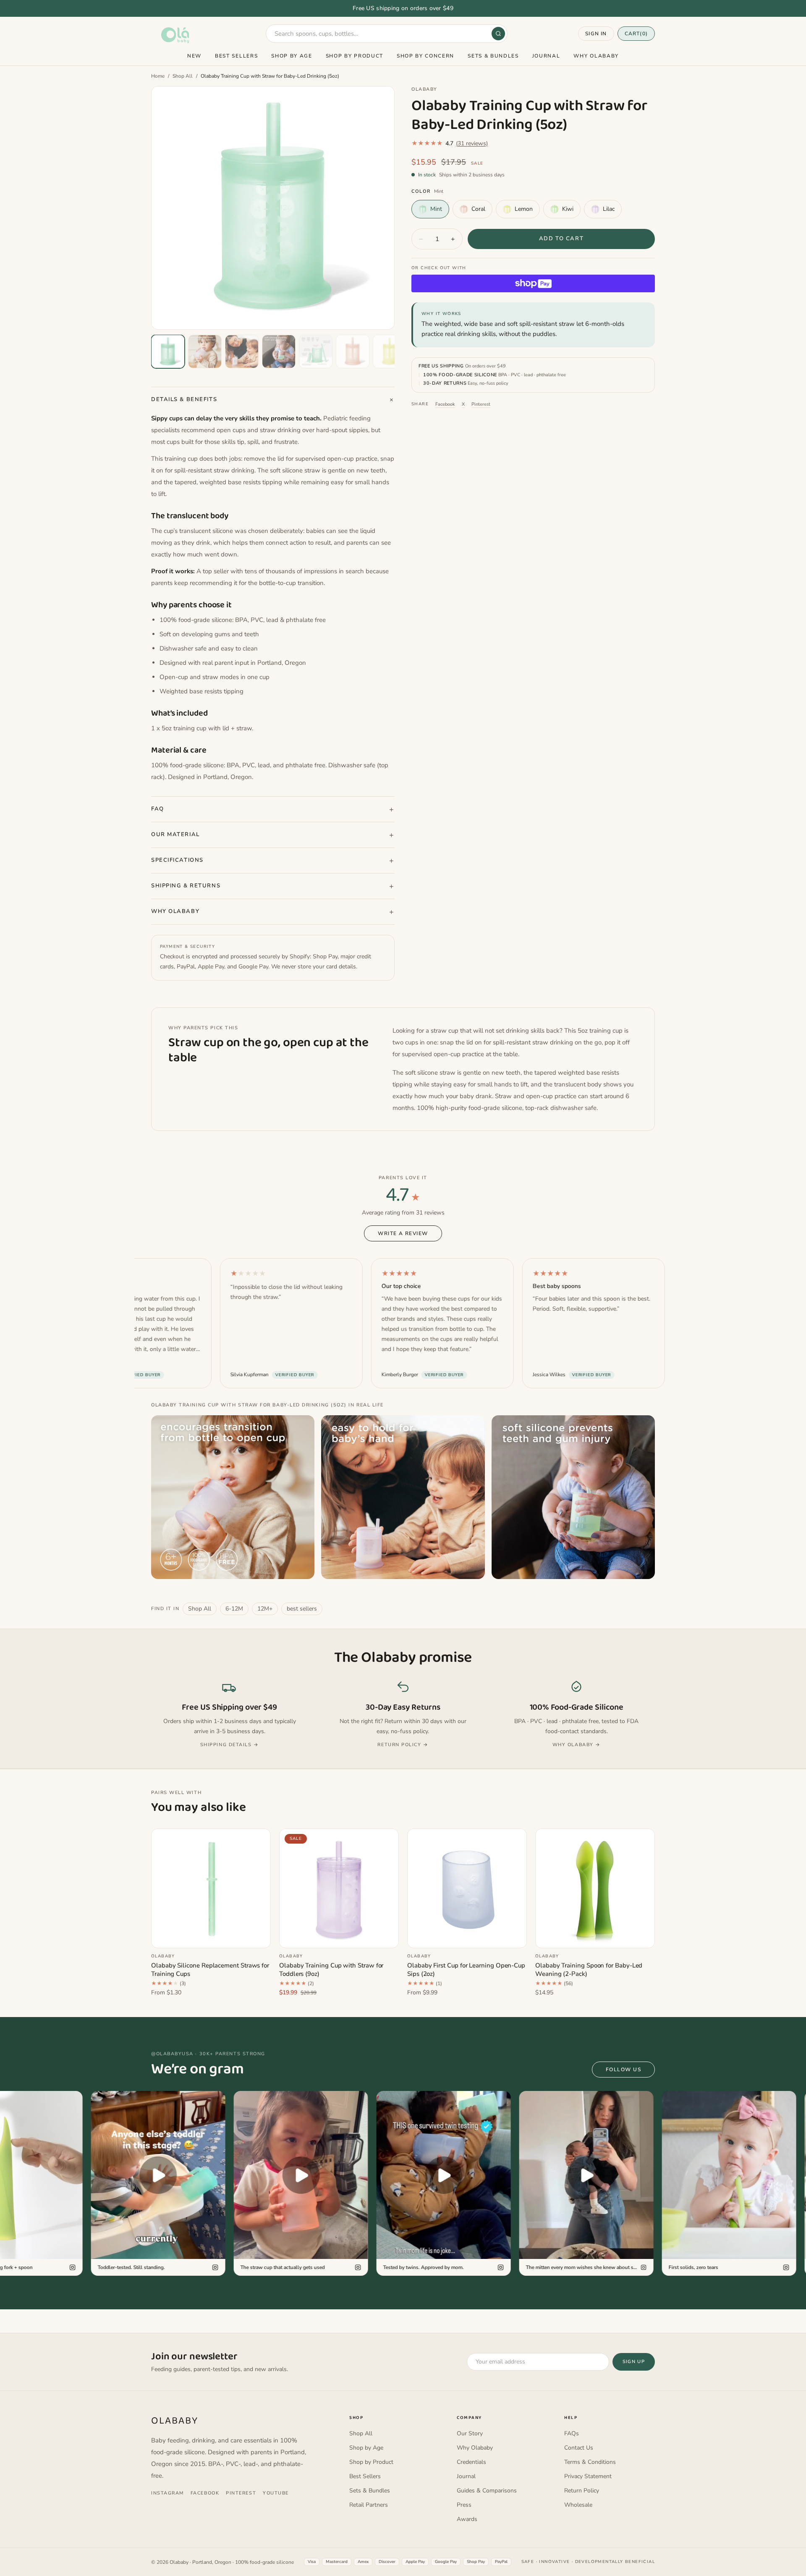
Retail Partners (369, 2505)
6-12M (234, 1609)
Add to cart (561, 239)
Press (464, 2505)
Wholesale (578, 2505)
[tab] (168, 352)
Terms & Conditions (590, 2462)
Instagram (167, 2493)
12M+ (265, 1609)
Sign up (634, 2362)
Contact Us (579, 2448)
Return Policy (582, 2491)
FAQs (572, 2433)
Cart (636, 34)
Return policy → (403, 1745)
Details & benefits (184, 399)
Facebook (445, 404)
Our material (175, 834)
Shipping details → (230, 1745)
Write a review (403, 1233)
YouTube (276, 2493)
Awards (467, 2519)
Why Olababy (596, 56)
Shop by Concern (425, 56)
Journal (546, 56)
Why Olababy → (577, 1745)
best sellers (302, 1609)
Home (158, 76)
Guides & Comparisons (487, 2491)
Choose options (211, 1936)
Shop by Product (355, 56)
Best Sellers (236, 56)
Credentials (471, 2462)
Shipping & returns (186, 886)
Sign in (596, 34)
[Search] (498, 34)
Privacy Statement (588, 2476)
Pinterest (481, 404)
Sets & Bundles (493, 56)
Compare (250, 1839)
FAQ (158, 809)
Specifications (177, 860)
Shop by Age (292, 56)
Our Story (470, 2433)
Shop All (183, 76)
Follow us (623, 2070)
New (194, 56)
